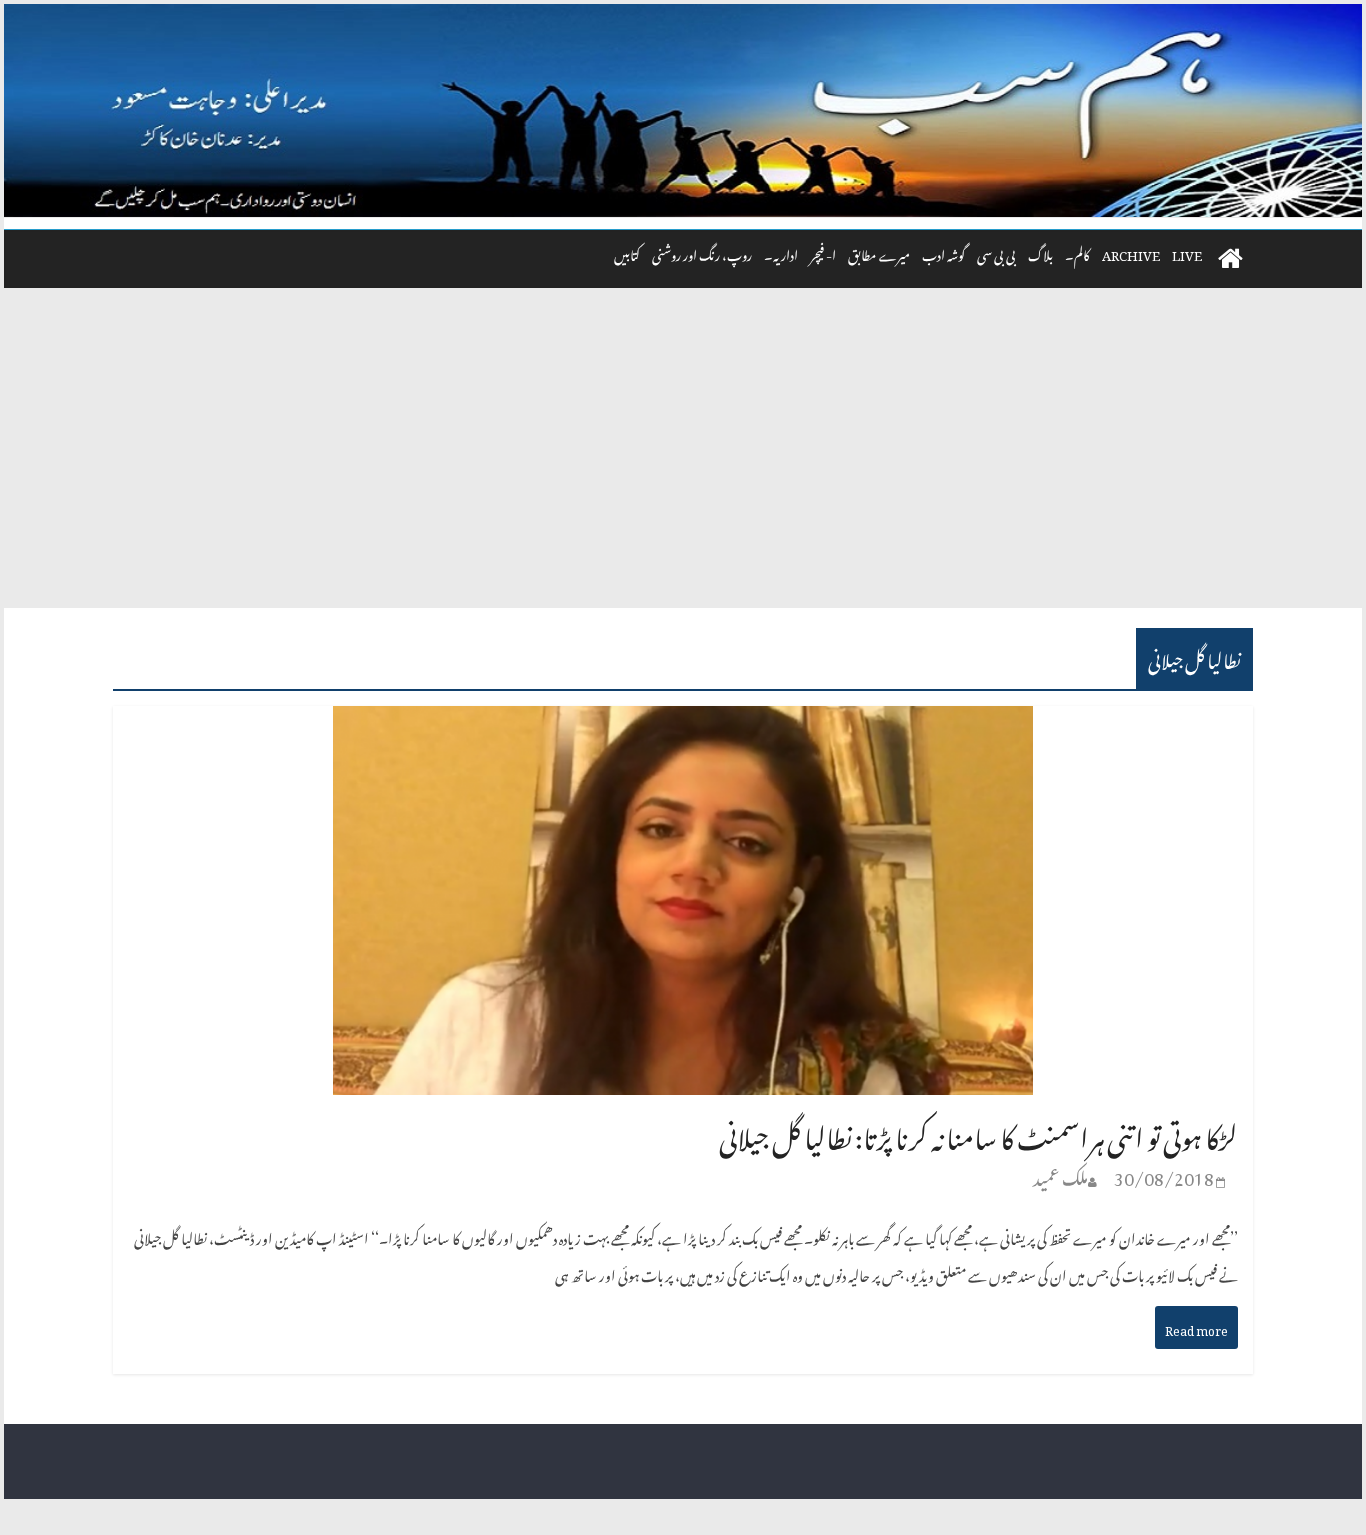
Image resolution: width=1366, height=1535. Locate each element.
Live (1187, 252)
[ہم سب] (683, 111)
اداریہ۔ (781, 252)
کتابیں (627, 252)
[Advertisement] (683, 458)
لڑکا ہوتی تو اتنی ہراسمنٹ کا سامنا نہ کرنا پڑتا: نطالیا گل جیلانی (978, 1132)
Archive (1131, 252)
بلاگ (1040, 252)
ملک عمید (1060, 1174)
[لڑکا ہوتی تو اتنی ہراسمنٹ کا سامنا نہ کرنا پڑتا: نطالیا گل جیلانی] (683, 726)
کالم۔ (1077, 252)
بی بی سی (996, 252)
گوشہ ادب (943, 252)
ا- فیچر (823, 252)
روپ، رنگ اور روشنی (702, 252)
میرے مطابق (879, 252)
